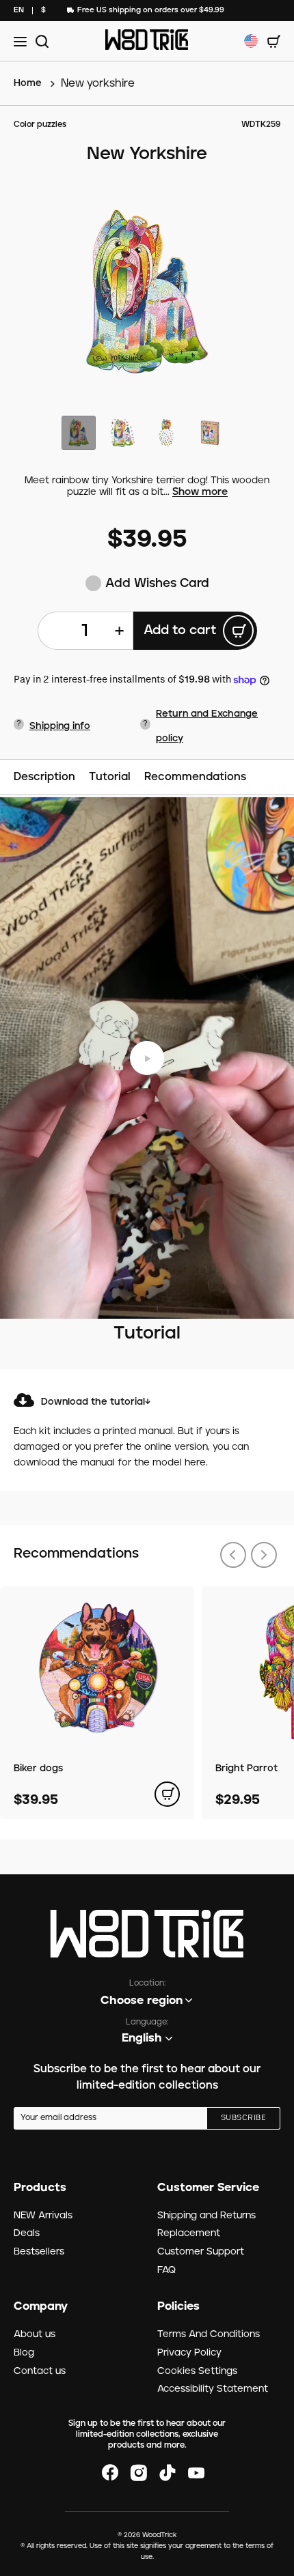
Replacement (189, 2233)
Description (44, 777)
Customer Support (201, 2252)
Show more (200, 492)
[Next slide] (264, 1555)
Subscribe (243, 2118)
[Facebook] (110, 2473)
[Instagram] (139, 2473)
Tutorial (110, 777)
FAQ (166, 2270)
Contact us (40, 2371)
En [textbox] (19, 10)
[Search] (40, 41)
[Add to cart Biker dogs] (167, 1794)
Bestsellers (39, 2252)
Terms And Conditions (209, 2334)
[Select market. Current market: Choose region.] (251, 41)
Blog (24, 2353)
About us (35, 2334)
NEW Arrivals (43, 2216)
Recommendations (195, 777)
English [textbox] (142, 2038)
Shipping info (60, 726)
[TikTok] (168, 2473)
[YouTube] (196, 2473)
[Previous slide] (233, 1555)
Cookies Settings (197, 2371)
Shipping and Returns (206, 2216)
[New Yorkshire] (147, 291)
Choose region (142, 2001)
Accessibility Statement (213, 2389)
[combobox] (19, 11)
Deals (27, 2233)
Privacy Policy (189, 2353)
